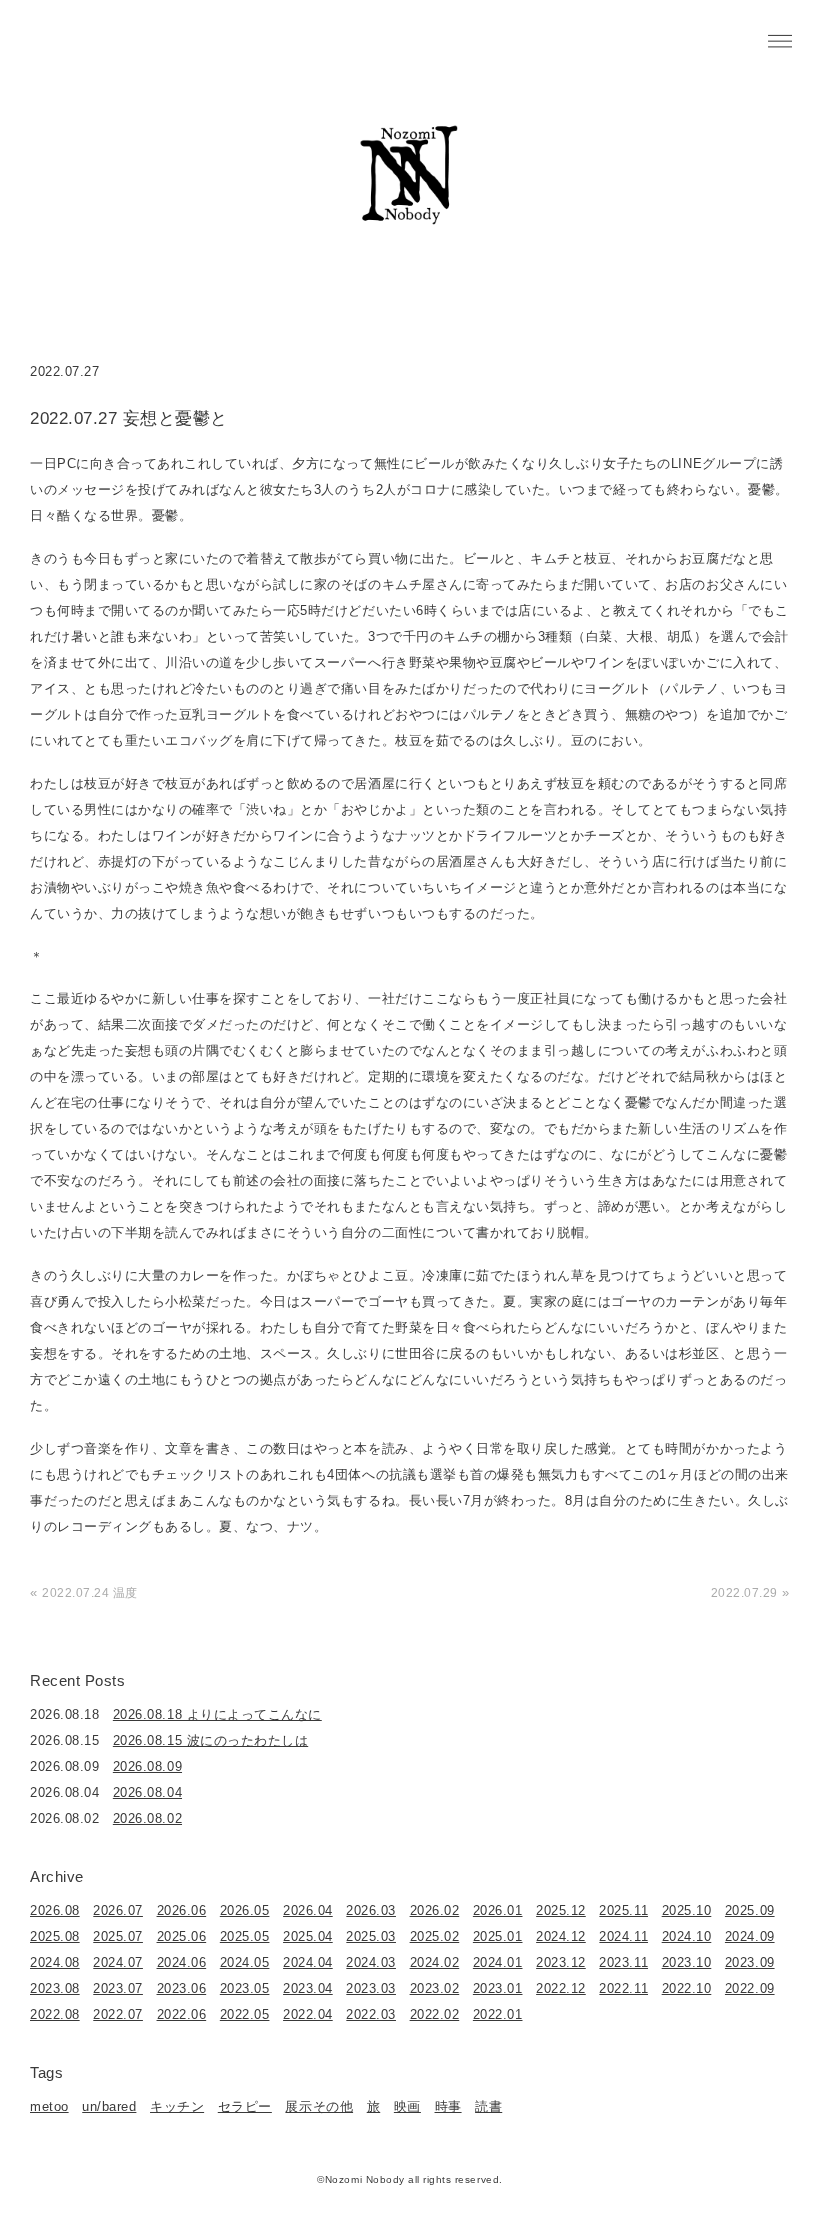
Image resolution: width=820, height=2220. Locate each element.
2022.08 (55, 2014)
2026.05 (245, 1910)
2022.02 (435, 2014)
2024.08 (55, 1962)
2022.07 (118, 2014)
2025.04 (308, 1936)
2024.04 (308, 1962)
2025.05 (245, 1936)
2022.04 (308, 2014)
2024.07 (118, 1962)
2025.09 (750, 1910)
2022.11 (623, 1988)
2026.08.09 (147, 1766)
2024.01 (498, 1962)
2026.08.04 (147, 1792)
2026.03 (371, 1910)
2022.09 (750, 1988)
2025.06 (182, 1936)
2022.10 (687, 1988)
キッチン (177, 2106)
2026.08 (55, 1910)
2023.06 (182, 1988)
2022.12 (561, 1988)
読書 (488, 2106)
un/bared (109, 2106)
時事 (448, 2106)
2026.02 (435, 1910)
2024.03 (371, 1962)
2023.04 (308, 1988)
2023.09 (750, 1962)
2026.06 (182, 1910)
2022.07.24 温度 (90, 1593)
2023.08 (55, 1988)
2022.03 (371, 2014)
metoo (49, 2106)
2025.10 (687, 1910)
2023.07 (118, 1988)
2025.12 (561, 1910)
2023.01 (498, 1988)
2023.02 (435, 1988)
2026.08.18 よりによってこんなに (217, 1714)
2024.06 (182, 1962)
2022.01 (498, 2014)
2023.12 (561, 1962)
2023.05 (245, 1988)
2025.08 (55, 1936)
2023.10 (687, 1962)
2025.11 (623, 1910)
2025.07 (118, 1936)
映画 (407, 2106)
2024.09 (750, 1936)
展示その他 (319, 2106)
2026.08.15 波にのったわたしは (210, 1740)
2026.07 (118, 1910)
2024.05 (245, 1962)
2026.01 (498, 1910)
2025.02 (435, 1936)
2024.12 (561, 1936)
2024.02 (435, 1962)
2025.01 (498, 1936)
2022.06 (182, 2014)
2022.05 (245, 2014)
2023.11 (623, 1962)
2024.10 (687, 1936)
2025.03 (371, 1936)
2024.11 (623, 1936)
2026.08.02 (147, 1818)
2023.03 (371, 1988)
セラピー (245, 2106)
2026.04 (308, 1910)
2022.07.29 (744, 1593)
